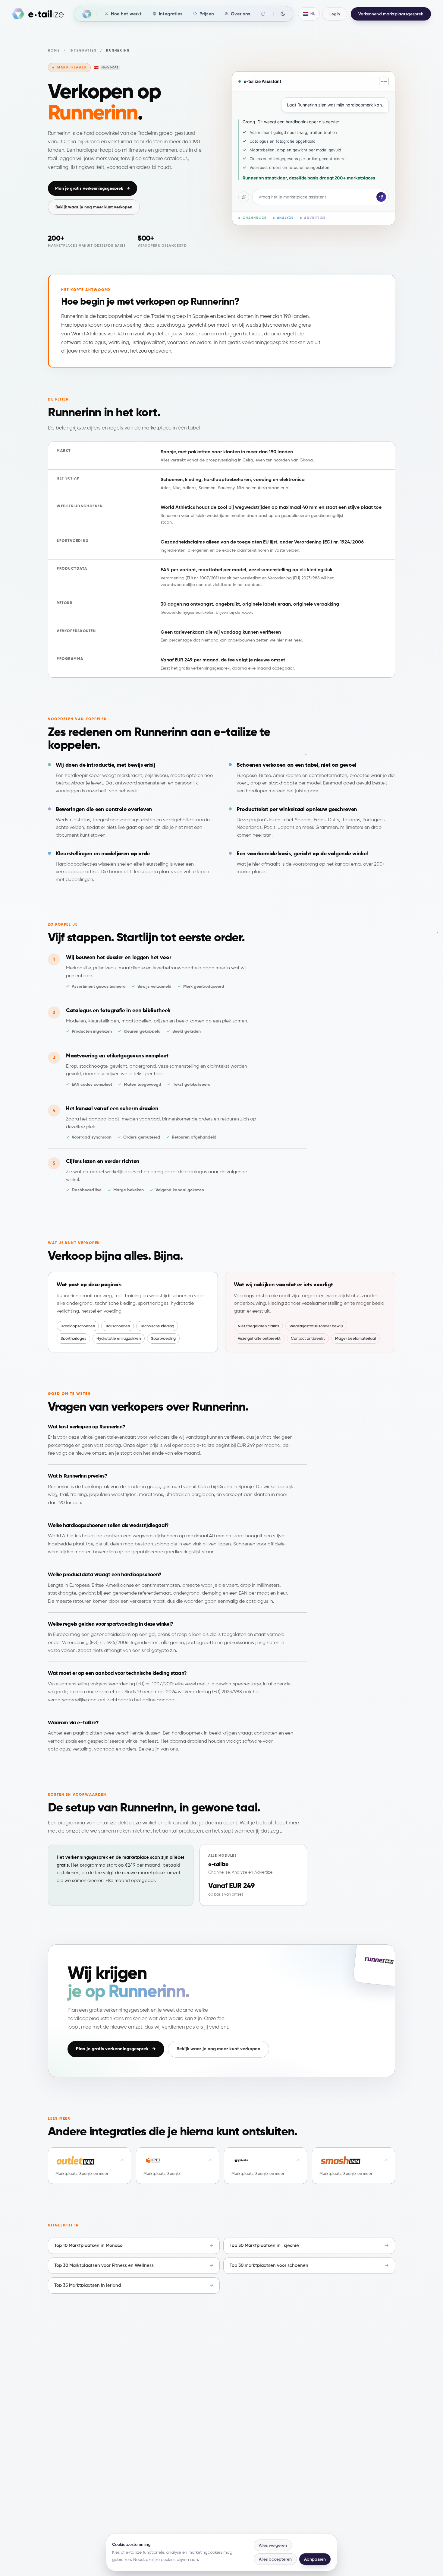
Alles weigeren (273, 2545)
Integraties (83, 51)
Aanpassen (315, 2559)
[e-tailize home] (38, 14)
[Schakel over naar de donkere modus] (283, 14)
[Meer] (263, 14)
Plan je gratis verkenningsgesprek (93, 188)
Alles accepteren (275, 2559)
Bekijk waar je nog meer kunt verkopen (94, 207)
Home (54, 51)
